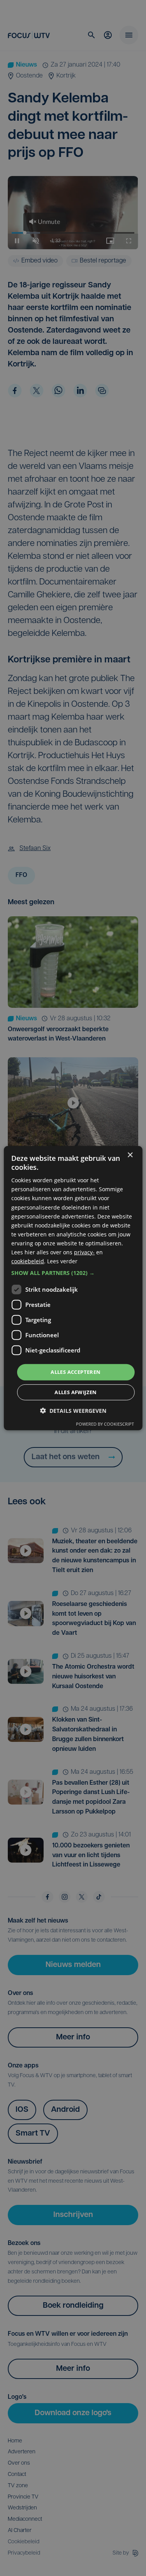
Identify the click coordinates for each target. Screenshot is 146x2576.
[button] (73, 1273)
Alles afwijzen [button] (76, 1392)
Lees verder (62, 1261)
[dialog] (73, 1288)
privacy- (84, 1252)
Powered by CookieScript (105, 1424)
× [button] (130, 1155)
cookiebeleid (28, 1261)
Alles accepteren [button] (76, 1372)
